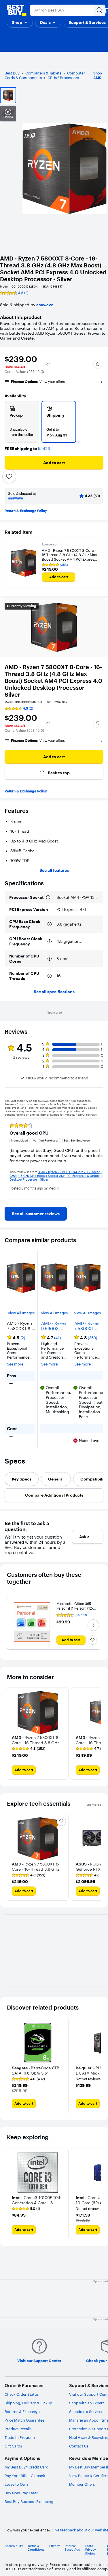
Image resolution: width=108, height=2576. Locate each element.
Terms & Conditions (36, 2548)
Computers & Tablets (43, 73)
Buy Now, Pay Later (21, 2493)
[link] (36, 1214)
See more (15, 1364)
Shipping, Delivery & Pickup (28, 2403)
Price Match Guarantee (24, 2420)
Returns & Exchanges (23, 2412)
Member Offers (82, 2484)
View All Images (21, 1313)
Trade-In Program (20, 2437)
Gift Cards (13, 2446)
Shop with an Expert (87, 2403)
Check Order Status (22, 2394)
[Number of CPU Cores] (50, 959)
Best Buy (12, 73)
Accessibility (14, 2546)
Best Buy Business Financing (29, 2502)
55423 (44, 449)
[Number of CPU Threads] (50, 976)
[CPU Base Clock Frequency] (50, 924)
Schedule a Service (85, 2412)
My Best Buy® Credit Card (26, 2467)
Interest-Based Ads (72, 2548)
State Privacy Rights (91, 2550)
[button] (20, 22)
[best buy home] (17, 10)
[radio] (22, 422)
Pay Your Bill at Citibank (25, 2476)
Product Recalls (18, 2429)
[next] (99, 1159)
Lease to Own (16, 2484)
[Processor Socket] (48, 897)
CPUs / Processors (63, 78)
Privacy (55, 2546)
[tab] (22, 1479)
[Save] (9, 476)
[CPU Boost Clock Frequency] (50, 941)
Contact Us (79, 2446)
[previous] (9, 1159)
